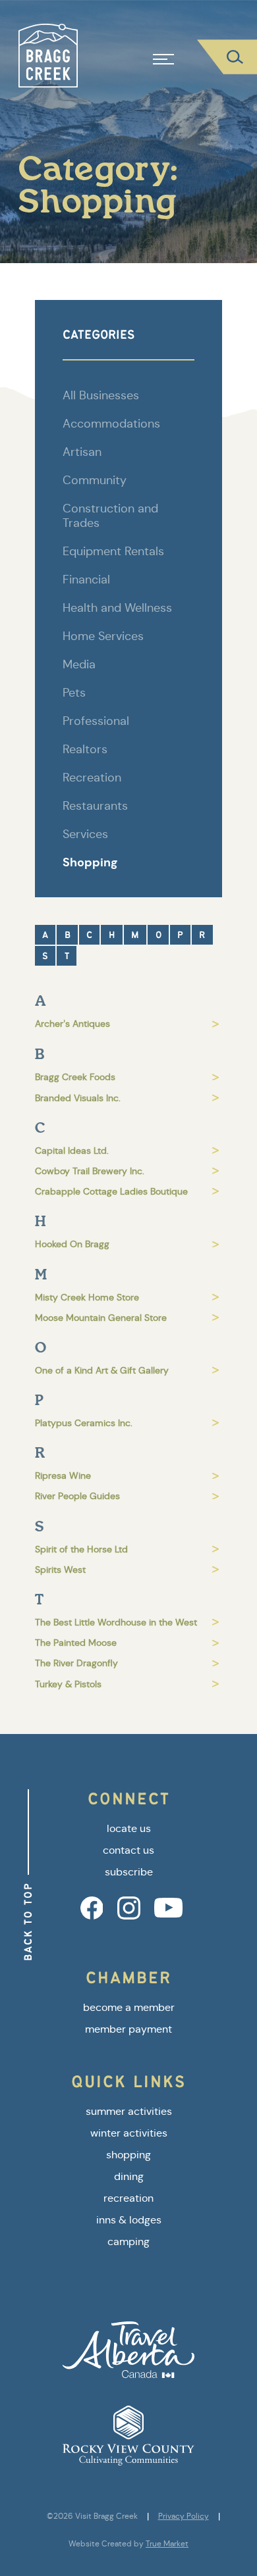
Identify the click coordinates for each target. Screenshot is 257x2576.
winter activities (129, 2133)
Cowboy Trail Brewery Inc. (90, 1171)
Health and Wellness (117, 608)
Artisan (82, 452)
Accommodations (111, 424)
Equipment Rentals (113, 551)
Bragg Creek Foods (75, 1077)
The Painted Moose (76, 1643)
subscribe (129, 1872)
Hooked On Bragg (72, 1244)
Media (79, 664)
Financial (86, 580)
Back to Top (28, 1921)
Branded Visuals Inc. (78, 1098)
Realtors (85, 749)
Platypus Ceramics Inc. (84, 1423)
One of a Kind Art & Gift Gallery (102, 1370)
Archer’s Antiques (72, 1024)
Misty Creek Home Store (87, 1297)
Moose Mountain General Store (101, 1318)
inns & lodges (129, 2220)
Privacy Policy (184, 2516)
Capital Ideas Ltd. (72, 1151)
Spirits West (60, 1570)
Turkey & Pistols (68, 1684)
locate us (129, 1828)
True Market (167, 2544)
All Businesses (101, 395)
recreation (128, 2198)
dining (129, 2176)
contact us (128, 1850)
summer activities (129, 2111)
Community (95, 480)
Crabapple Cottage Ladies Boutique (111, 1191)
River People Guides (77, 1496)
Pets (74, 693)
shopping (128, 2155)
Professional (96, 721)
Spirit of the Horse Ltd (81, 1549)
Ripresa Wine (63, 1475)
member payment (128, 2029)
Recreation (92, 778)
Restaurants (95, 806)
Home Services (103, 636)
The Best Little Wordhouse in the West (116, 1622)
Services (85, 834)
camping (128, 2242)
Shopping (90, 862)
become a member (129, 2007)
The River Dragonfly (76, 1663)
